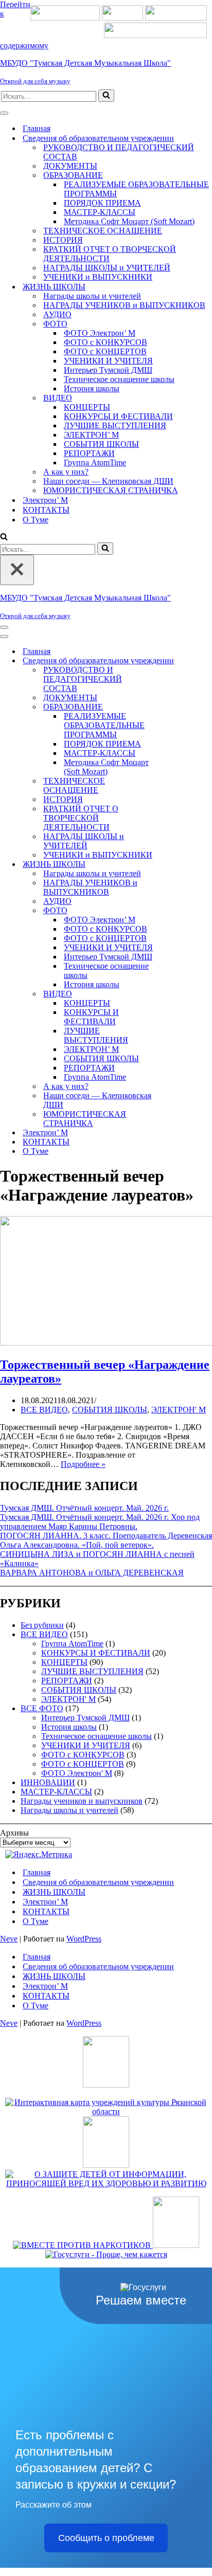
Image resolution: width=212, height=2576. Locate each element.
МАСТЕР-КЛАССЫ (100, 212)
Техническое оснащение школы (119, 379)
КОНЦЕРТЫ (87, 407)
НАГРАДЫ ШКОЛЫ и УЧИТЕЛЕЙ (107, 268)
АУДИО (57, 314)
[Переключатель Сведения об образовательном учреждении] (180, 661)
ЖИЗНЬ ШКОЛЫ (54, 1892)
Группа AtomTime (95, 462)
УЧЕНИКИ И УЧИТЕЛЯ (108, 361)
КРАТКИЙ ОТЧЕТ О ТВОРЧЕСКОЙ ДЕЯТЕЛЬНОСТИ (110, 254)
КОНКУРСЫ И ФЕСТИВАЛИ (118, 416)
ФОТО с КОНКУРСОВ (105, 342)
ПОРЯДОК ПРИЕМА (102, 203)
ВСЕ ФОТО (42, 1708)
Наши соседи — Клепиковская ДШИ (108, 481)
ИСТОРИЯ (63, 240)
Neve (9, 1939)
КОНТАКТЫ (46, 510)
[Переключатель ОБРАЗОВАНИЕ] (180, 707)
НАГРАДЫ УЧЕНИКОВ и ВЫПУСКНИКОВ (124, 305)
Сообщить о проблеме (106, 2538)
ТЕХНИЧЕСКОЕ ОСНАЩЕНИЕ (103, 231)
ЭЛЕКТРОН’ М (91, 435)
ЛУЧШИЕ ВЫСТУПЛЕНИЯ (115, 425)
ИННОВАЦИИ (48, 1782)
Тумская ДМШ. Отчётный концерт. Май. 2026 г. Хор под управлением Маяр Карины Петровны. (100, 1522)
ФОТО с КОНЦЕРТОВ (105, 351)
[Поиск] (106, 96)
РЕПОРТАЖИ (89, 453)
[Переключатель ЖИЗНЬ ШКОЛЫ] (180, 865)
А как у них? (66, 472)
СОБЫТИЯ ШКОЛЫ (101, 444)
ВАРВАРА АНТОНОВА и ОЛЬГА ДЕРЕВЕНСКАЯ (92, 1573)
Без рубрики (42, 1625)
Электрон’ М (45, 500)
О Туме (36, 520)
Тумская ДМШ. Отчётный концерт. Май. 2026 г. (84, 1508)
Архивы (14, 1833)
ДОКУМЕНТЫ (70, 166)
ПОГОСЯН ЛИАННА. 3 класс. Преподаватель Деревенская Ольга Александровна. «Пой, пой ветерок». (106, 1540)
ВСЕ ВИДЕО (44, 1410)
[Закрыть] (17, 570)
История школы (92, 388)
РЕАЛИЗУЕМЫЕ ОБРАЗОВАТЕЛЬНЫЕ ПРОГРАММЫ (136, 189)
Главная (37, 128)
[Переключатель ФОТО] (180, 911)
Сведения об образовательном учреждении (98, 1882)
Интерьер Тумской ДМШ (108, 370)
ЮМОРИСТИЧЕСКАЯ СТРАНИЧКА (111, 490)
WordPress (84, 1939)
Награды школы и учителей (92, 296)
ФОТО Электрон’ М (100, 333)
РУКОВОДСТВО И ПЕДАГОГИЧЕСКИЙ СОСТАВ (119, 152)
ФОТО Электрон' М (77, 1773)
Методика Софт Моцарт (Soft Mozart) (129, 221)
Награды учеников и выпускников (82, 1801)
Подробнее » (83, 1464)
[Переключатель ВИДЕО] (180, 994)
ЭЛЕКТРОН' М (179, 1410)
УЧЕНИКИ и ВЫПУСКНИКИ (98, 277)
